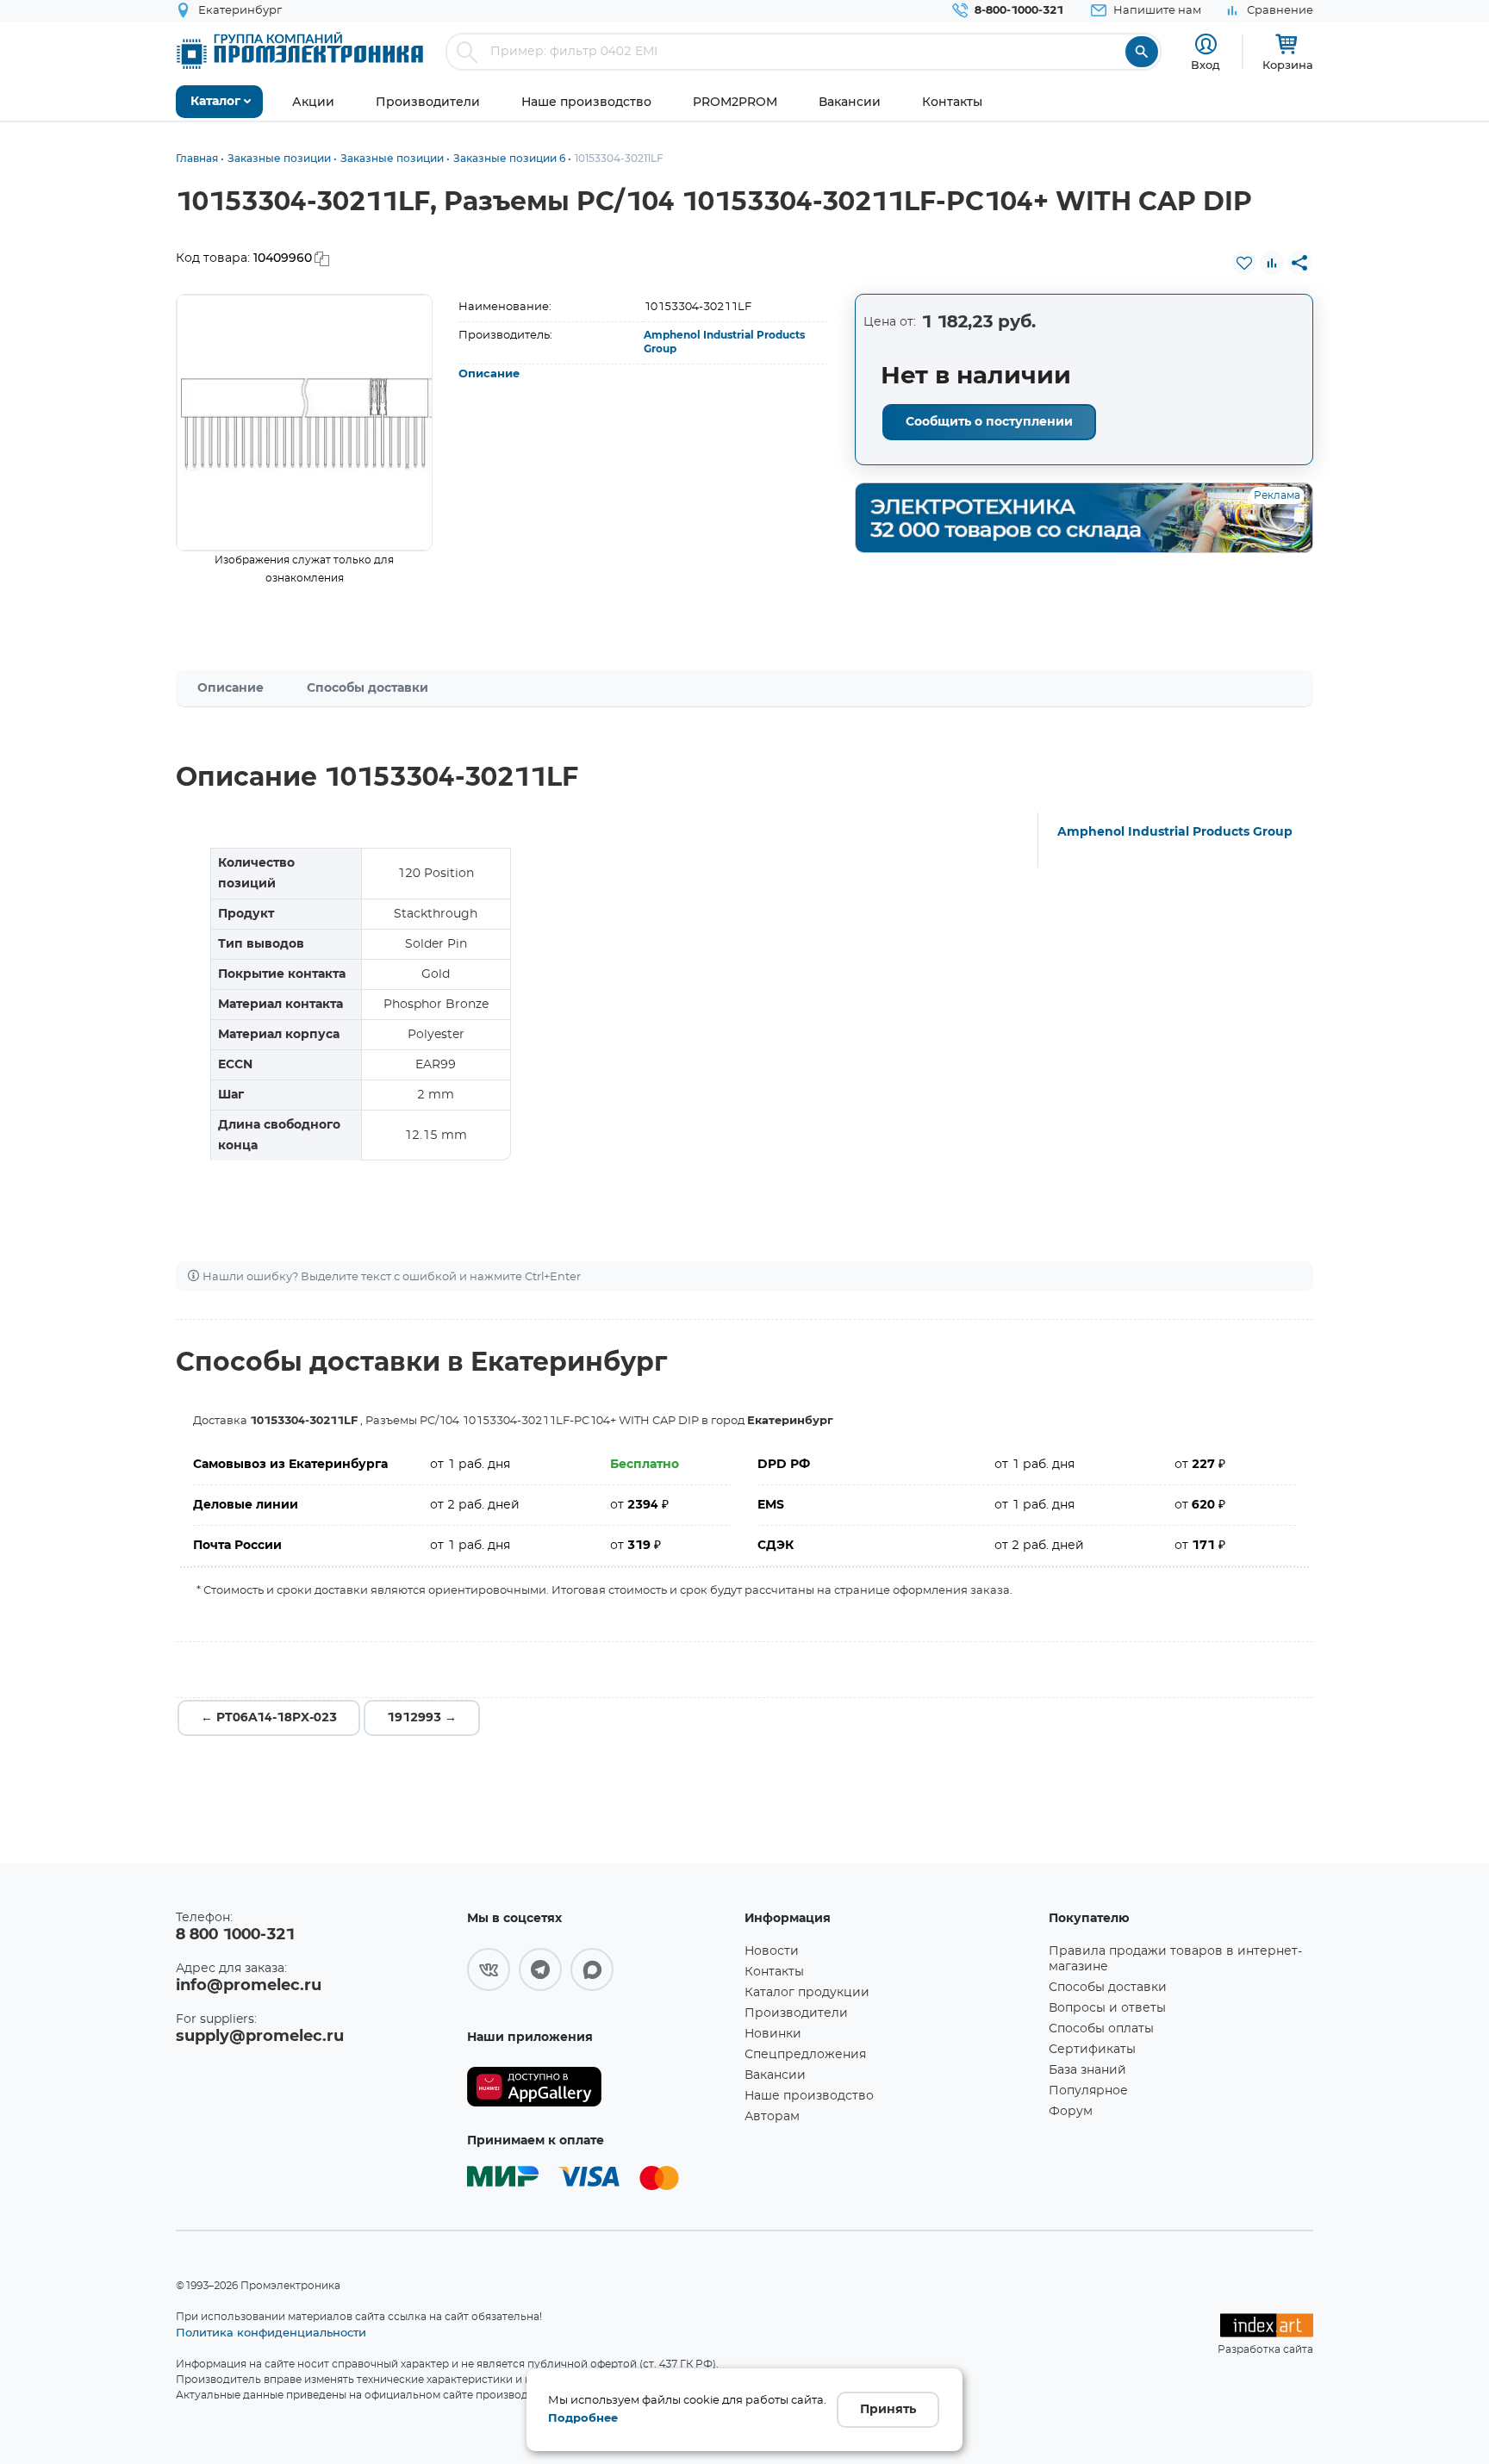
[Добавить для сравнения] (1272, 263)
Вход (1206, 65)
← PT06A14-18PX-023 (269, 1718)
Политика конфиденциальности (271, 2332)
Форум (1071, 2112)
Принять (888, 2410)
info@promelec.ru (249, 1986)
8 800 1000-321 (235, 1935)
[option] (305, 423)
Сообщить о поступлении (989, 422)
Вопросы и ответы (1107, 2008)
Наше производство (809, 2096)
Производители (796, 2013)
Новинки (773, 2034)
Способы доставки (368, 688)
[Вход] (1206, 44)
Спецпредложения (805, 2055)
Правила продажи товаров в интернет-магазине (1175, 1959)
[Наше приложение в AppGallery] (600, 2087)
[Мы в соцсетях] (489, 1969)
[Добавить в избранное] (1244, 263)
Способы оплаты (1101, 2029)
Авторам (772, 2117)
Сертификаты (1092, 2050)
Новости (772, 1951)
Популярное (1088, 2091)
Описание (489, 374)
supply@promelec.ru (260, 2037)
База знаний (1087, 2070)
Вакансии (775, 2075)
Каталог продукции (807, 1993)
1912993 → (422, 1718)
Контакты (774, 1972)
